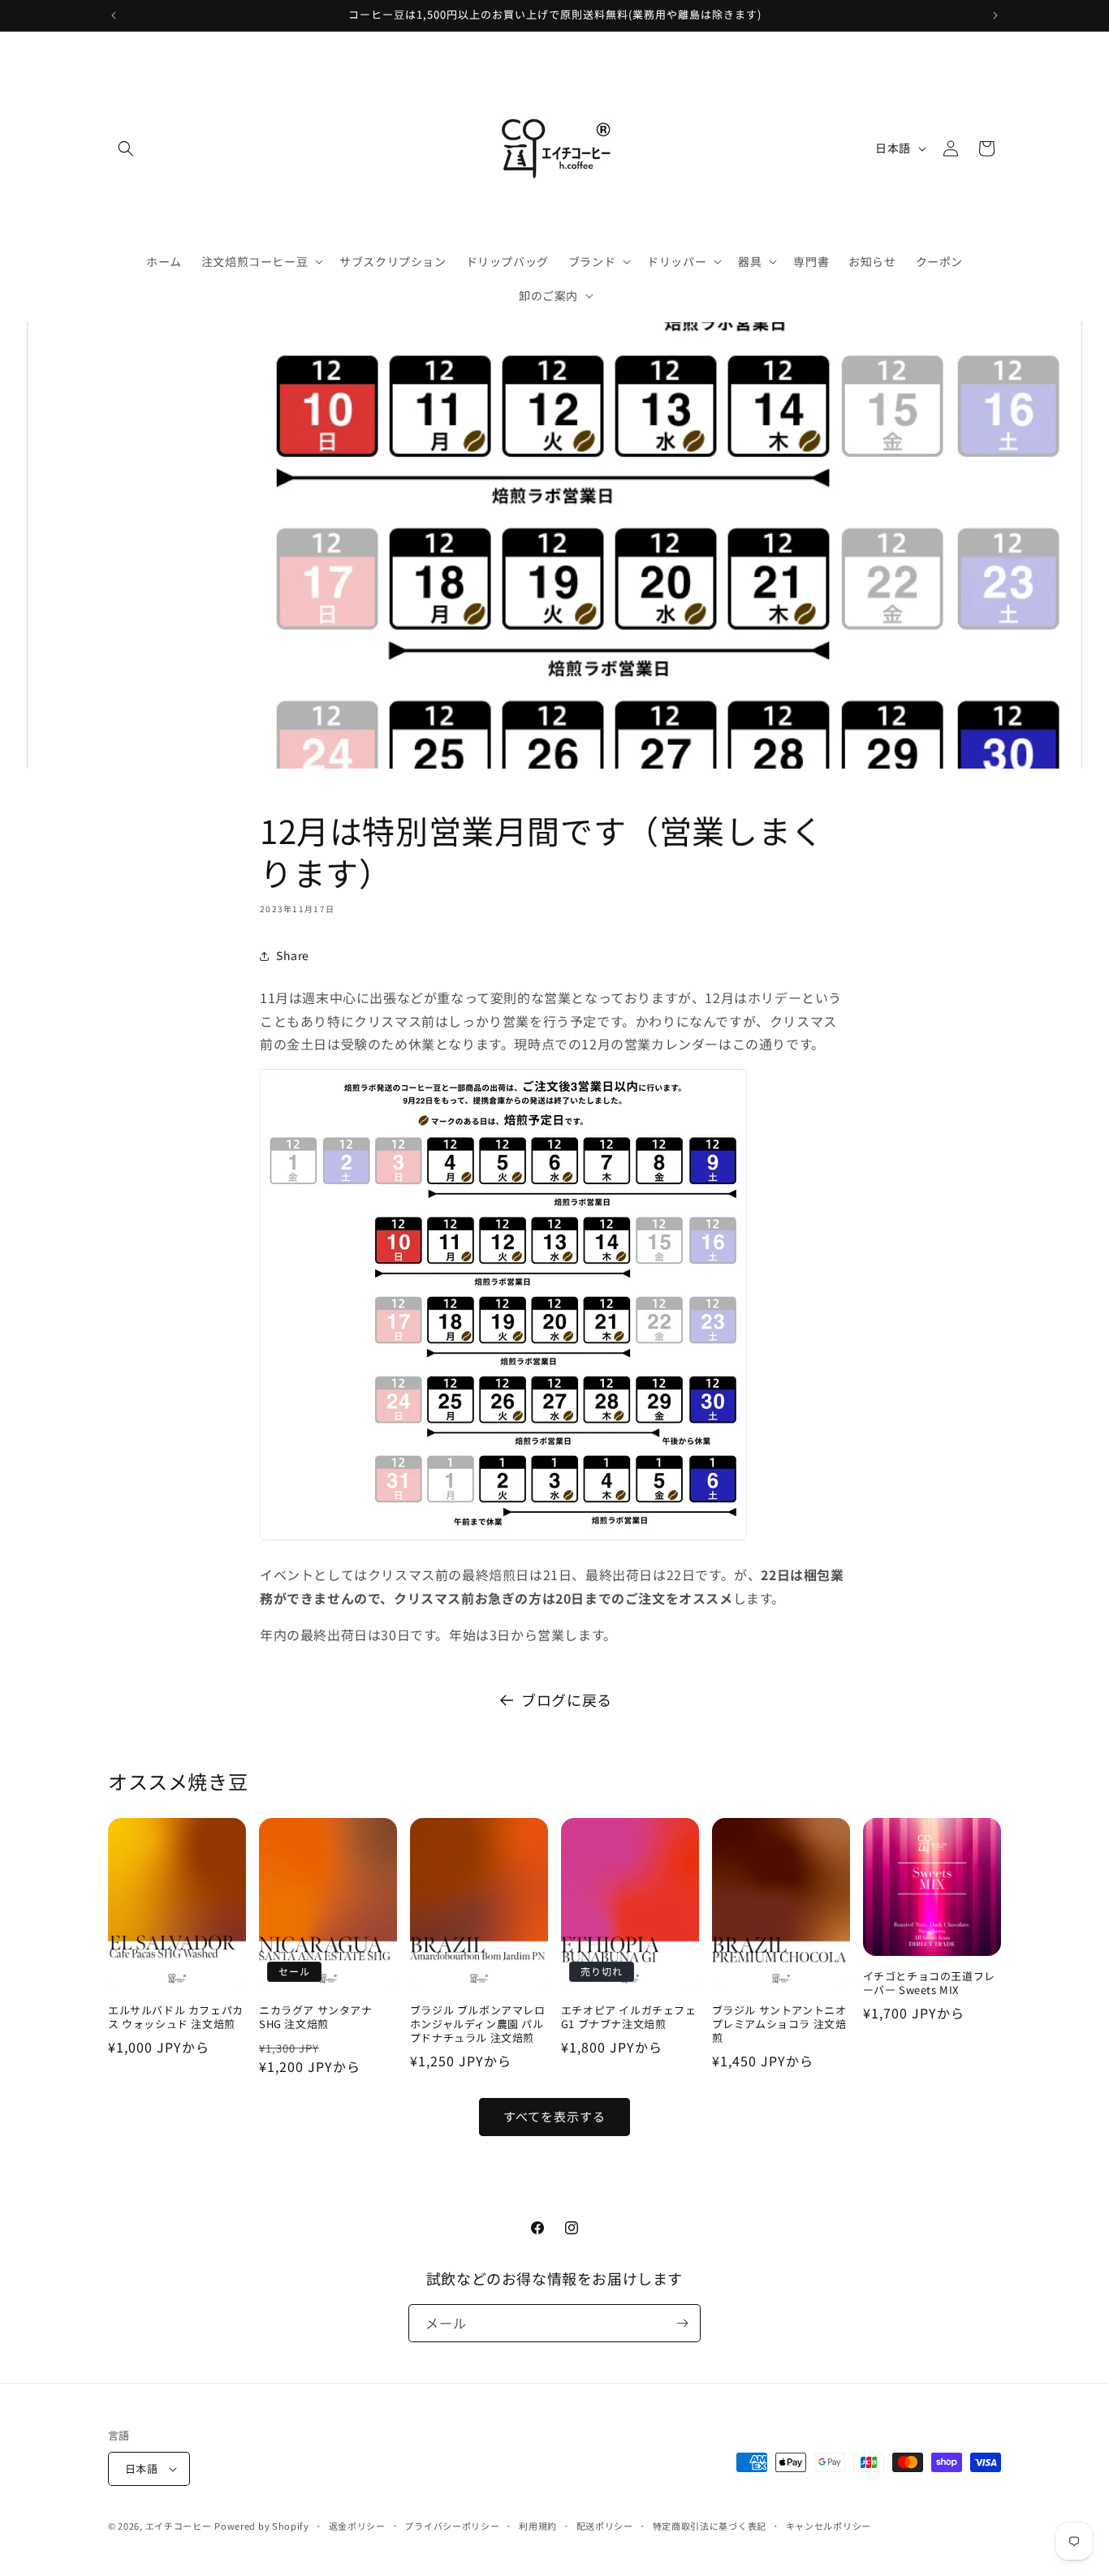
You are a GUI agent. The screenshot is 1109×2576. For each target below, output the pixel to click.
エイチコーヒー (179, 2526)
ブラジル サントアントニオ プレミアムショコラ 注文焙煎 (779, 2025)
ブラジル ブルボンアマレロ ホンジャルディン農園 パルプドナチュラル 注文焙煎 (478, 2025)
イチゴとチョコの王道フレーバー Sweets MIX (929, 1984)
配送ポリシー (605, 2526)
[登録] (682, 2323)
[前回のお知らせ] (114, 15)
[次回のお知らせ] (995, 15)
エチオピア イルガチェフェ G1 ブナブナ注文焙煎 (629, 2018)
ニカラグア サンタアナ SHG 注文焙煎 (316, 2018)
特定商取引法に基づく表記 (710, 2526)
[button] (126, 149)
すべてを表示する (554, 2116)
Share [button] (293, 955)
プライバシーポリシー (452, 2526)
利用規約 (538, 2526)
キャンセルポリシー (829, 2526)
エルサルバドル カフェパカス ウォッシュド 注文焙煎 (176, 2018)
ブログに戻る (567, 1699)
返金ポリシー (357, 2526)
